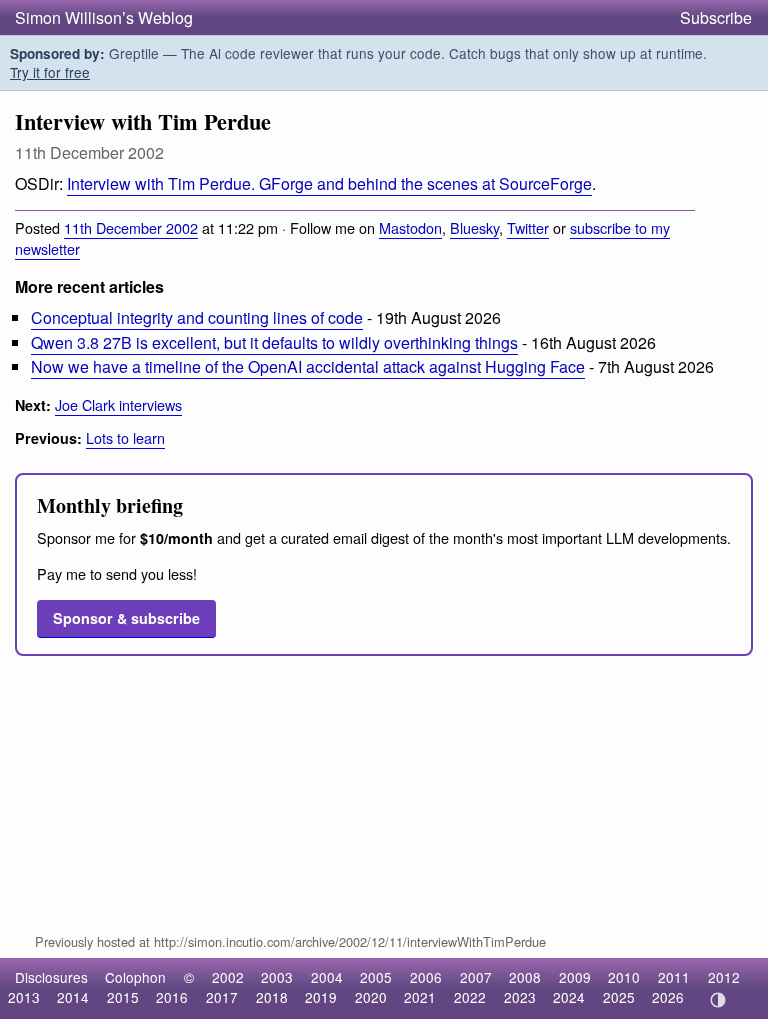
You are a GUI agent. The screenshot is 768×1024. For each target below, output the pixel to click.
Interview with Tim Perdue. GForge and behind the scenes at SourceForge (329, 183)
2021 (420, 997)
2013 (24, 997)
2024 (569, 997)
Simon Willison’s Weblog (104, 17)
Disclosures (51, 977)
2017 (222, 997)
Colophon (135, 977)
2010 (624, 977)
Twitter (528, 227)
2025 (619, 997)
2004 (327, 977)
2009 (575, 977)
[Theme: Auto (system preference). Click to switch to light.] (717, 1000)
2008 (525, 977)
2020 (371, 997)
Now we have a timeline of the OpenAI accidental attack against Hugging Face (308, 366)
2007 (476, 977)
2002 (228, 977)
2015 (123, 997)
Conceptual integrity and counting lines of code (197, 317)
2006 (426, 977)
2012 (724, 977)
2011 (674, 977)
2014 (73, 997)
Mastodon (410, 227)
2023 (520, 997)
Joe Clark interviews (118, 404)
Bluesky (474, 227)
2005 (376, 977)
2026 (668, 997)
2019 (321, 997)
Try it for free (50, 72)
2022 (470, 997)
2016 (172, 997)
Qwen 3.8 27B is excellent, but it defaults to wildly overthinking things (274, 342)
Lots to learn (125, 437)
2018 (272, 997)
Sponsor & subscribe (126, 618)
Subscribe (716, 17)
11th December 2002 (131, 227)
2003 (277, 977)
